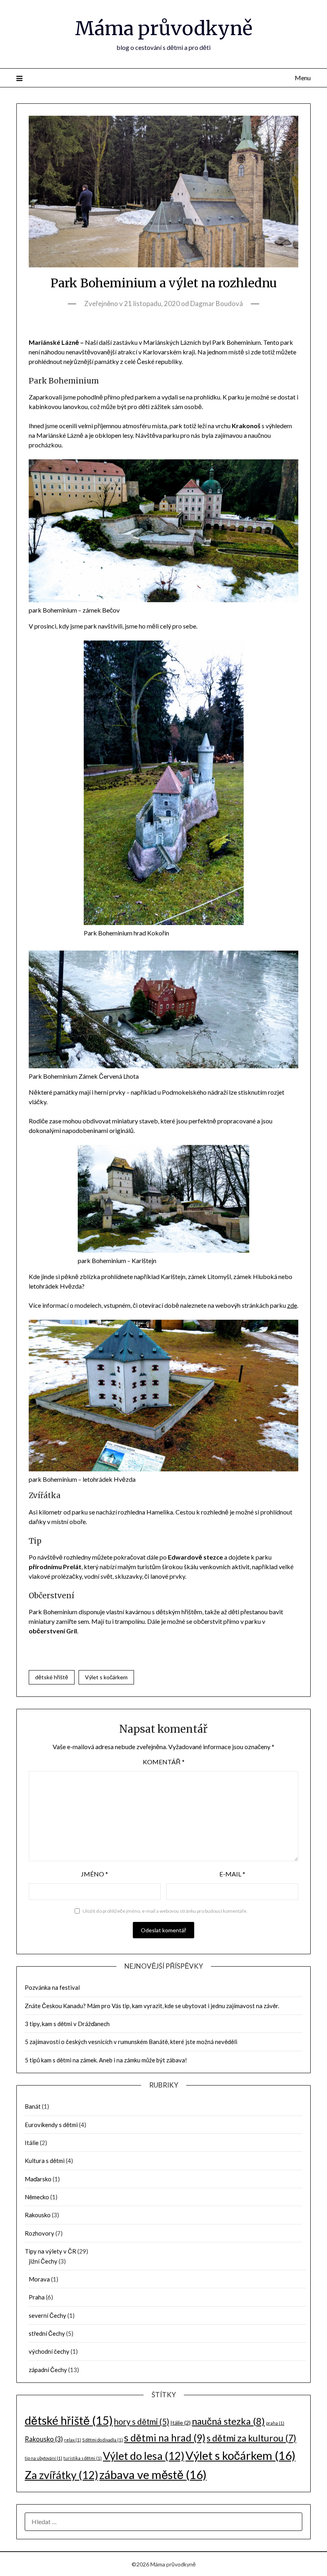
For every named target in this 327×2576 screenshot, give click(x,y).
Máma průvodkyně (164, 28)
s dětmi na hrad (165, 2438)
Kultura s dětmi (45, 2161)
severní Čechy (47, 2315)
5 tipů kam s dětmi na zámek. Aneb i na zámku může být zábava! (106, 2060)
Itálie (32, 2143)
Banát (33, 2106)
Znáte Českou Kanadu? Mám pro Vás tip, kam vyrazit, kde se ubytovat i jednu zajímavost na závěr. (152, 2006)
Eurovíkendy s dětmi (51, 2125)
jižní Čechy (43, 2261)
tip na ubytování (43, 2458)
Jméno (95, 1874)
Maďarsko (38, 2179)
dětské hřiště (52, 1677)
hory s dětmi (142, 2422)
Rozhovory (39, 2233)
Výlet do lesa (144, 2456)
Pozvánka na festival (52, 1987)
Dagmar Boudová (217, 303)
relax (73, 2440)
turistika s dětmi (83, 2458)
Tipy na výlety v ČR (50, 2251)
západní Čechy (48, 2370)
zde (292, 1305)
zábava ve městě (153, 2474)
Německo (37, 2197)
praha (275, 2423)
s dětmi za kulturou (251, 2438)
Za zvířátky (61, 2475)
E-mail (232, 1874)
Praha (37, 2297)
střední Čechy (47, 2333)
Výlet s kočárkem (106, 1677)
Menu (303, 78)
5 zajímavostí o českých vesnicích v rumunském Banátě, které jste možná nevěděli (131, 2042)
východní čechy (49, 2351)
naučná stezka (228, 2421)
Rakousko (38, 2215)
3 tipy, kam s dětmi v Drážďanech (67, 2024)
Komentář (164, 1762)
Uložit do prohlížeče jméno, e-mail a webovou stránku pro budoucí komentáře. (165, 1911)
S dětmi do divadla (102, 2440)
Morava (39, 2279)
